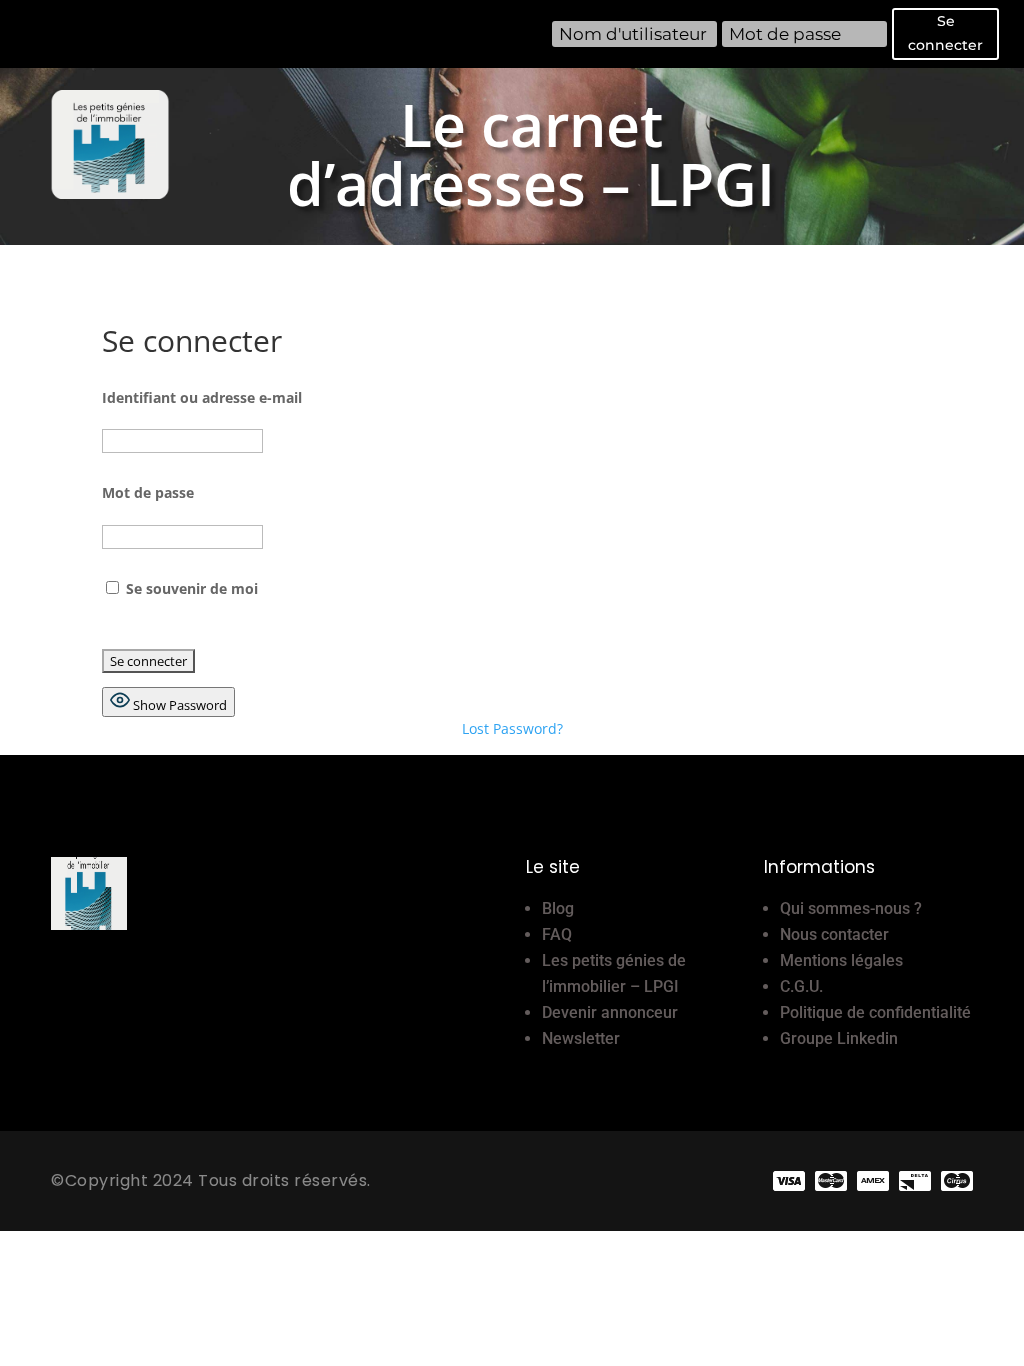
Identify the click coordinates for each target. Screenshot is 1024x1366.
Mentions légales (841, 960)
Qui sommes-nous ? (851, 908)
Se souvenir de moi (190, 588)
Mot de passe (148, 492)
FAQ (557, 934)
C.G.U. (801, 986)
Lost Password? (512, 728)
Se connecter (945, 33)
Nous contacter (834, 934)
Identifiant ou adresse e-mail (202, 397)
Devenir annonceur (610, 1012)
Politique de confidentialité (875, 1012)
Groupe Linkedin (839, 1038)
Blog (558, 908)
